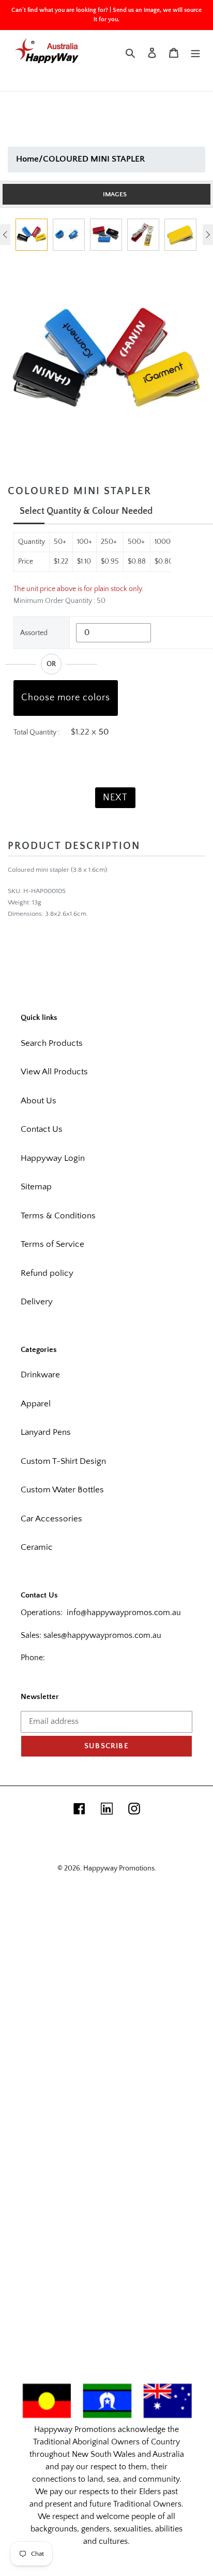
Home (27, 159)
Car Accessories (51, 1519)
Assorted (34, 633)
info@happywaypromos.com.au (124, 1613)
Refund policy (47, 1273)
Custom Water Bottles (62, 1490)
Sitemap (36, 1187)
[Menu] (195, 53)
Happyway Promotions (119, 1868)
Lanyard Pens (46, 1432)
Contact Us (42, 1129)
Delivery (37, 1302)
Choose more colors (66, 698)
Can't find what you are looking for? (60, 10)
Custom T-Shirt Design (63, 1461)
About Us (39, 1101)
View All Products (54, 1072)
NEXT (115, 798)
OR (51, 664)
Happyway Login (53, 1158)
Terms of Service (52, 1244)
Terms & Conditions (58, 1216)
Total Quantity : (36, 732)
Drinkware (40, 1375)
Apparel (36, 1404)
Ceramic (37, 1547)
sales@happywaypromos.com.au (102, 1635)
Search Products (52, 1043)
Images (115, 194)
